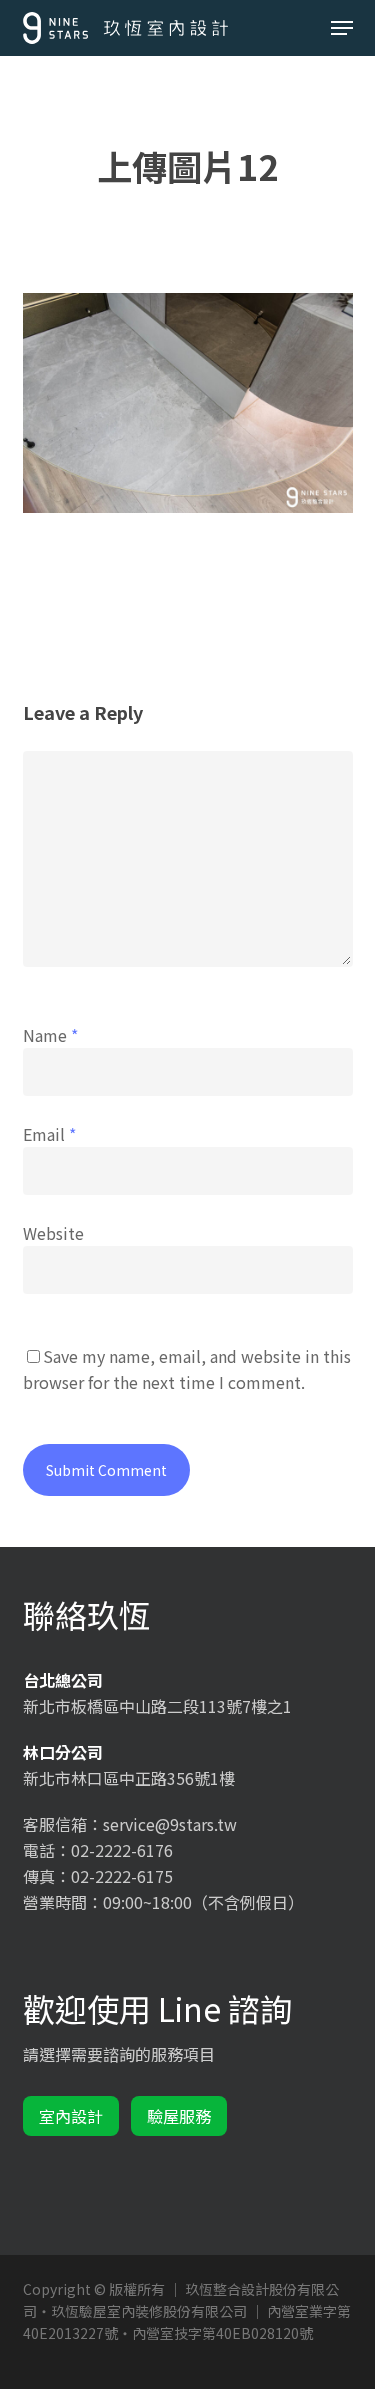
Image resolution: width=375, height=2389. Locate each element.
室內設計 (71, 2116)
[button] (342, 28)
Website (53, 1233)
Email (49, 1134)
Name (50, 1035)
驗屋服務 (179, 2116)
